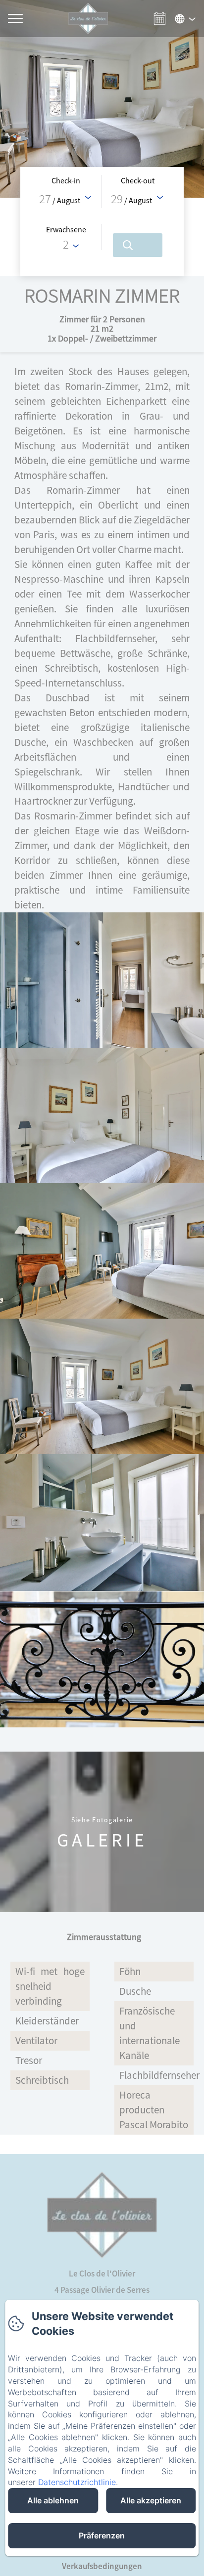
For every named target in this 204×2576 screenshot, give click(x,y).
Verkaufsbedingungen (102, 2566)
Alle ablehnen (53, 2500)
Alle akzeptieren (151, 2500)
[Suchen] (138, 245)
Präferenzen (102, 2535)
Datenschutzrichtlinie (77, 2482)
